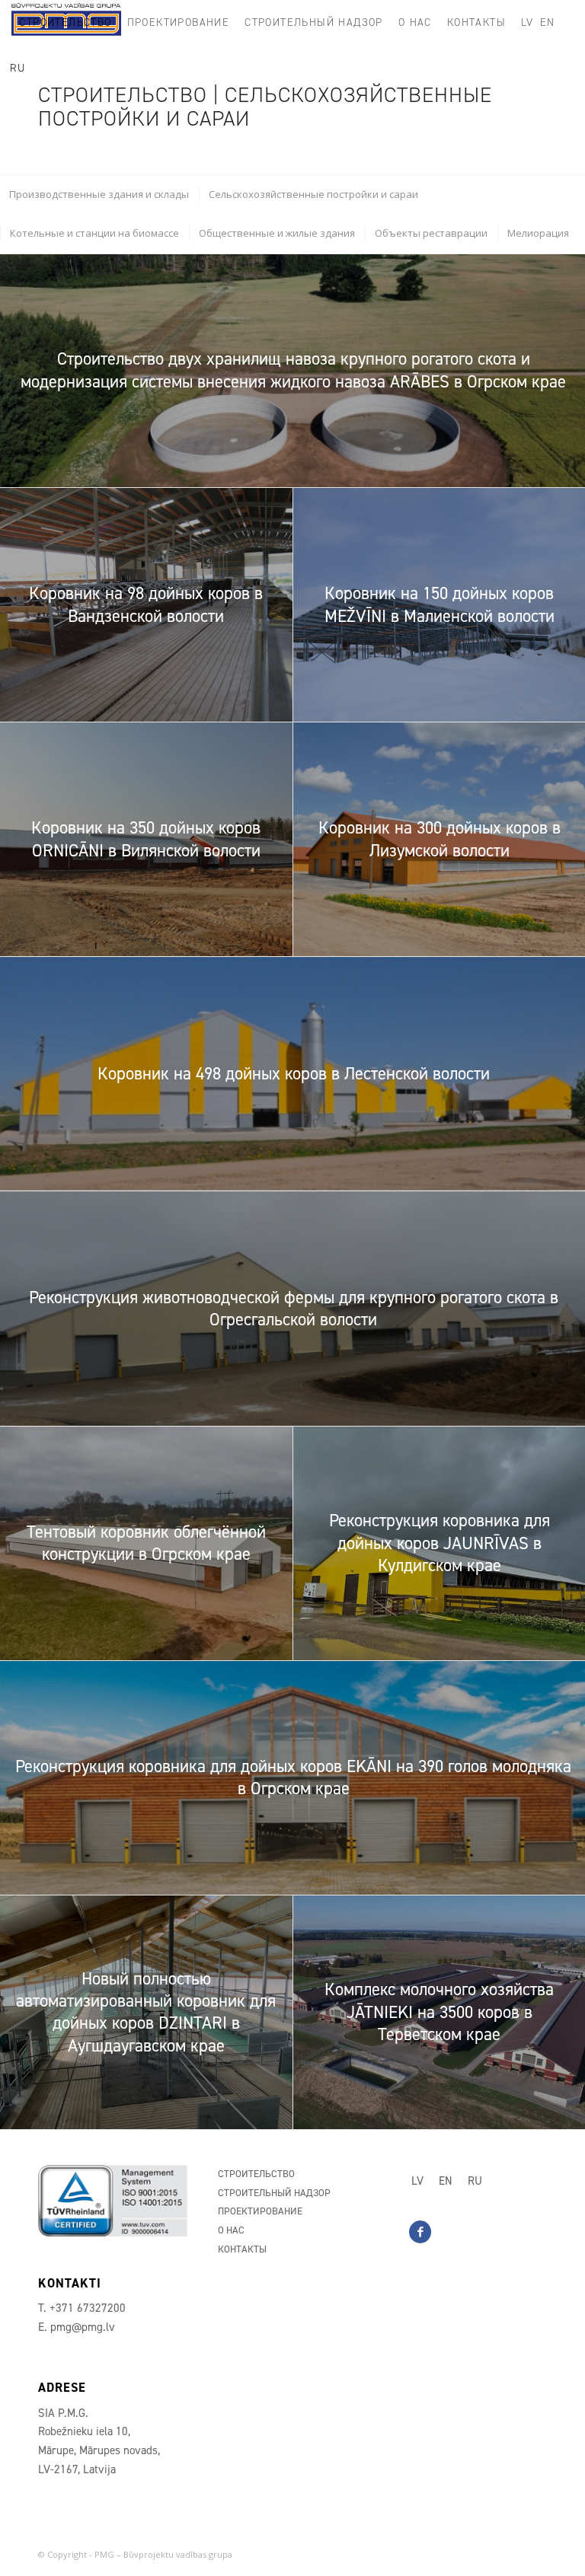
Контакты (242, 2249)
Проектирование (260, 2211)
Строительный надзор (274, 2193)
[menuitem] (65, 23)
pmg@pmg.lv (83, 2327)
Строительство (256, 2174)
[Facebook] (420, 2232)
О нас (231, 2230)
